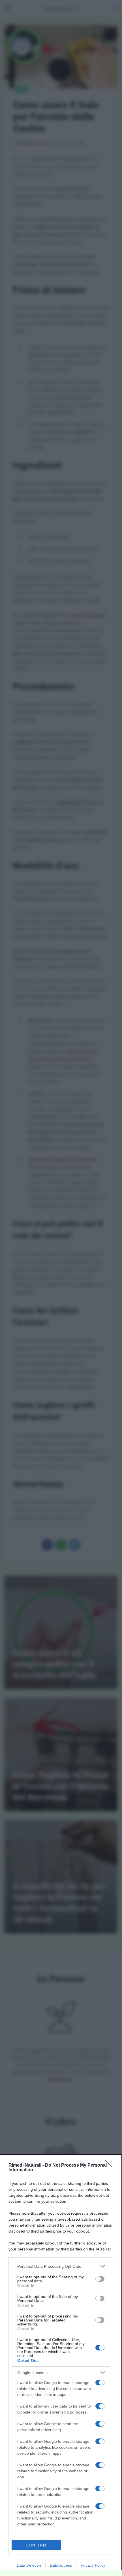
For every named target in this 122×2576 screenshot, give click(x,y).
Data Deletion (29, 2565)
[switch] (100, 2279)
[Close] (111, 2166)
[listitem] (61, 2266)
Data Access (61, 2565)
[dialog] (61, 2365)
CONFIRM (36, 2545)
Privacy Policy (93, 2565)
